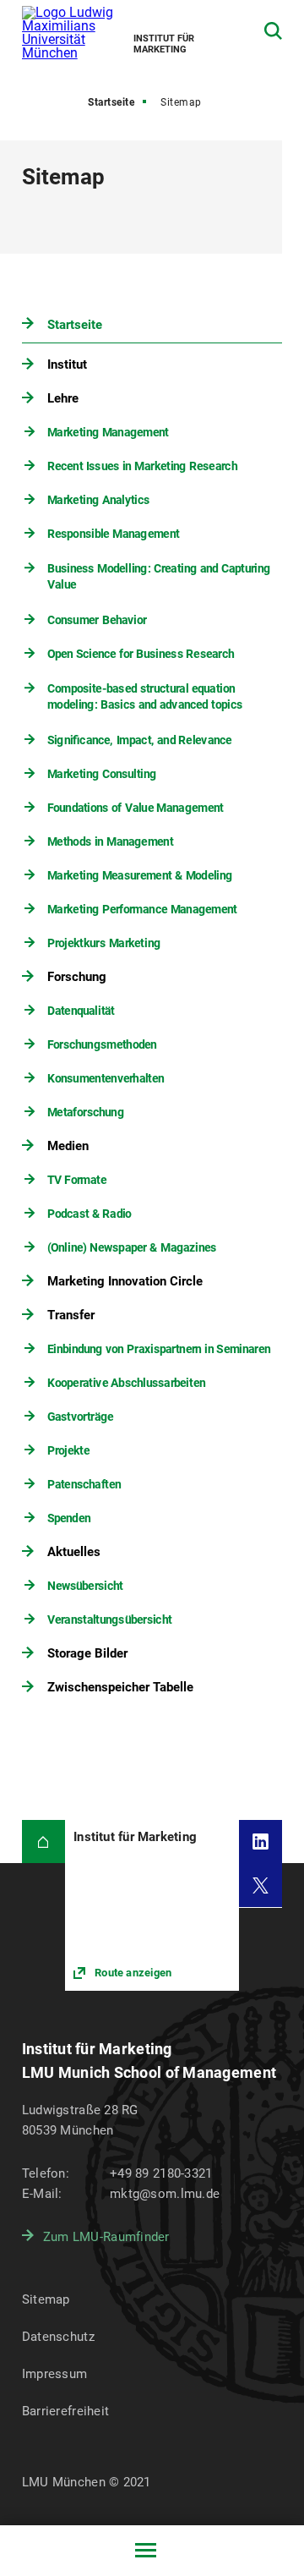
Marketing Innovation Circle (125, 1281)
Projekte (68, 1450)
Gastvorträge (79, 1417)
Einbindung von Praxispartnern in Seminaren (158, 1349)
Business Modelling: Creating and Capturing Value (158, 577)
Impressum (55, 2374)
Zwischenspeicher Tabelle (120, 1687)
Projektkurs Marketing (103, 943)
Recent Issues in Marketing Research (141, 466)
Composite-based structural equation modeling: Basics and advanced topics (144, 697)
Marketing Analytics (98, 500)
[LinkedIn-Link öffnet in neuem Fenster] (261, 1842)
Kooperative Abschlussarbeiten (125, 1383)
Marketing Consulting (101, 774)
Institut (67, 364)
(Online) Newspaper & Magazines (131, 1247)
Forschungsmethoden (101, 1044)
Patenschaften (83, 1484)
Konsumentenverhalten (105, 1078)
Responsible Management (113, 534)
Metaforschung (85, 1112)
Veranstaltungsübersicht (109, 1620)
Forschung (77, 977)
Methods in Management (109, 841)
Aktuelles (74, 1552)
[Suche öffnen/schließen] (273, 31)
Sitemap (46, 2299)
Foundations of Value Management (135, 808)
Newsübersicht (84, 1586)
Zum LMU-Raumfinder (106, 2237)
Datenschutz (58, 2337)
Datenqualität (80, 1011)
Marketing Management (107, 432)
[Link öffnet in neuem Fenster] (152, 1905)
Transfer (71, 1315)
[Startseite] (43, 1842)
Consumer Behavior (96, 620)
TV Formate (76, 1180)
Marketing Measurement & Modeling (139, 875)
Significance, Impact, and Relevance (139, 740)
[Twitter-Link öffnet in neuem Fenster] (261, 1885)
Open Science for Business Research (140, 654)
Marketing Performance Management (141, 909)
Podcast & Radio (89, 1214)
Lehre (63, 398)
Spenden (68, 1518)
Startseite (111, 102)
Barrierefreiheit (65, 2411)
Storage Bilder (87, 1653)
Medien (68, 1146)
